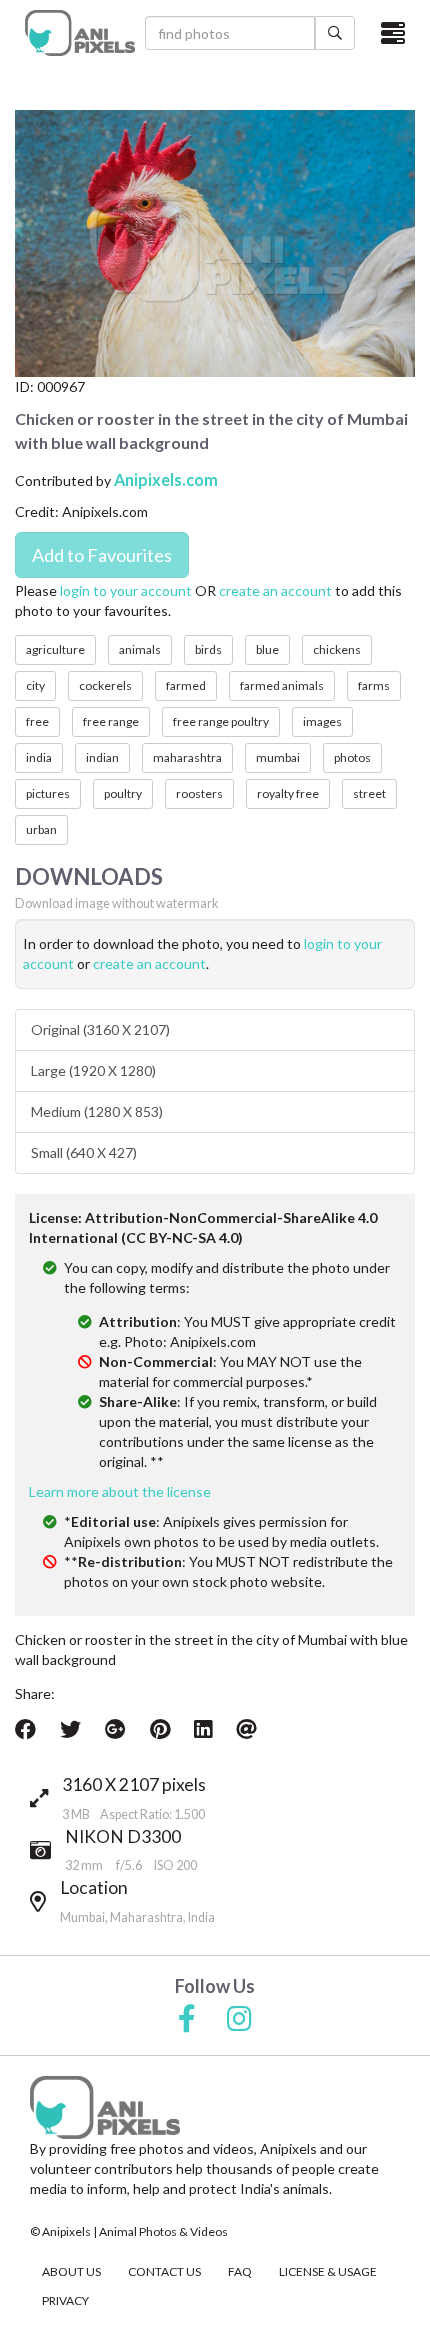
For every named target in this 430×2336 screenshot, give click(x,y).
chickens (337, 649)
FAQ (240, 2271)
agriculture (55, 649)
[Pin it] (160, 1729)
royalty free (288, 793)
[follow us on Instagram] (239, 2020)
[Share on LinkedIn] (203, 1729)
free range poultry (221, 721)
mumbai (278, 757)
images (322, 721)
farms (374, 685)
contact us (164, 2271)
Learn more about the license (120, 1491)
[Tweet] (70, 1729)
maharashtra (187, 757)
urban (41, 829)
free (37, 721)
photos (352, 757)
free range (111, 721)
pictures (48, 793)
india (39, 757)
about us (71, 2271)
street (369, 793)
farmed (186, 685)
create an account (275, 590)
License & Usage (328, 2271)
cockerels (105, 685)
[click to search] (335, 33)
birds (208, 649)
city (35, 685)
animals (140, 649)
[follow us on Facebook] (187, 2020)
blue (267, 649)
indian (102, 757)
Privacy (65, 2300)
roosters (199, 793)
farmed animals (282, 685)
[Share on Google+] (115, 1729)
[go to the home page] (80, 33)
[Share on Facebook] (25, 1729)
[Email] (246, 1729)
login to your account (126, 590)
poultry (123, 793)
